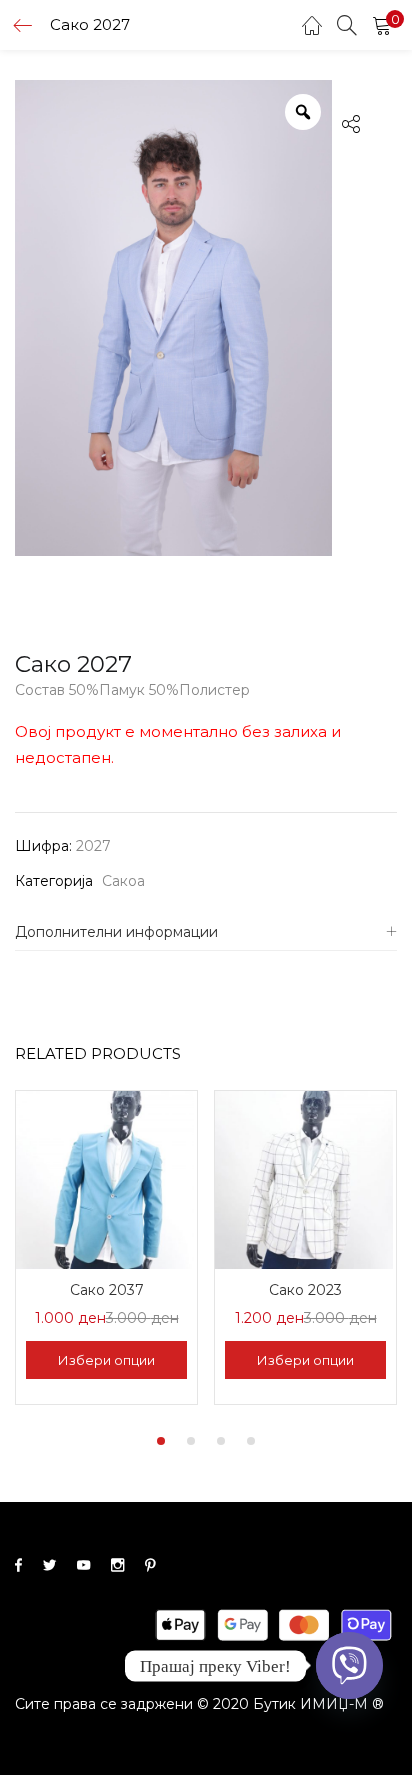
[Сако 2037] (106, 1178)
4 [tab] (251, 1441)
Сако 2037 (107, 1290)
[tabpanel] (106, 1250)
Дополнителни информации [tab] (116, 932)
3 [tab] (221, 1441)
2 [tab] (191, 1441)
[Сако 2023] (305, 1178)
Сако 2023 (305, 1290)
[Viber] (349, 1665)
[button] (382, 25)
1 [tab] (161, 1441)
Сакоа (123, 881)
